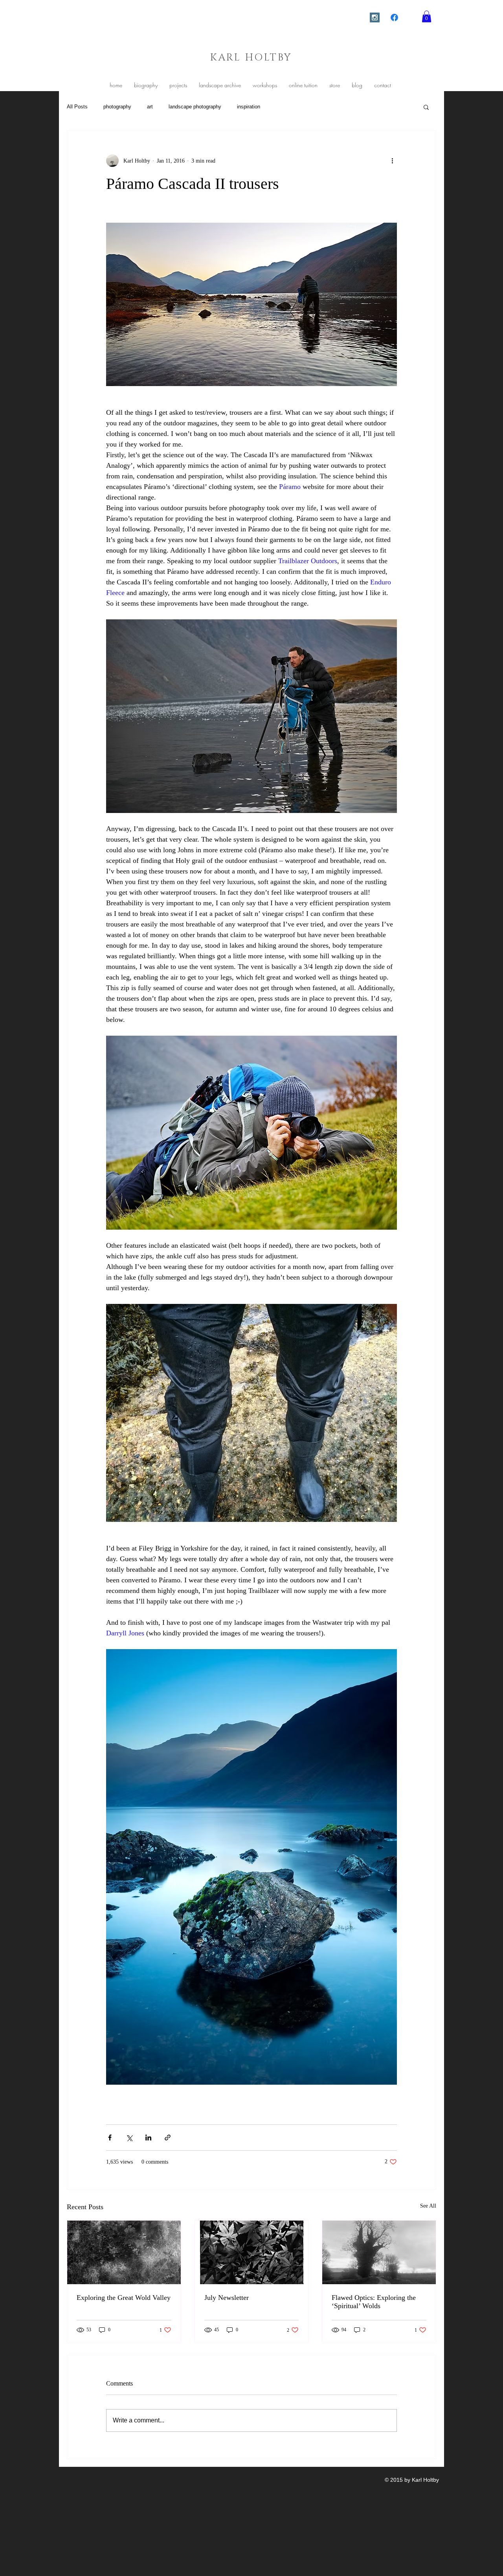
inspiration (249, 107)
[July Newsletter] (252, 2252)
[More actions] (392, 161)
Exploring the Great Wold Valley (124, 2298)
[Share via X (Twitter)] (129, 2138)
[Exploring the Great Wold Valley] (124, 2252)
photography (117, 107)
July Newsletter (227, 2298)
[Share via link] (168, 2138)
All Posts (77, 107)
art (150, 107)
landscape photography (195, 107)
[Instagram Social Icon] (375, 17)
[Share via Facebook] (110, 2138)
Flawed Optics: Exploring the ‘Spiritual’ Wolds (374, 2302)
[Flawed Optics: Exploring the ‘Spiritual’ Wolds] (379, 2252)
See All (428, 2206)
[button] (427, 16)
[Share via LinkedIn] (148, 2138)
